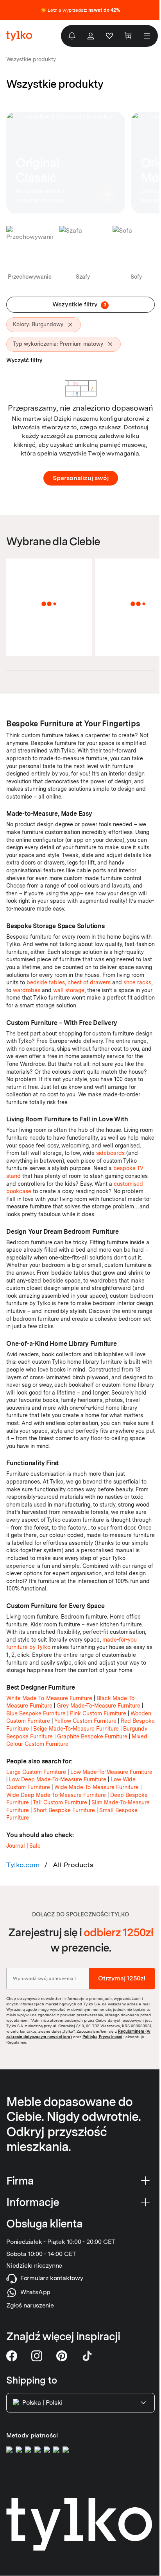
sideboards (110, 1153)
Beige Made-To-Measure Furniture (76, 1729)
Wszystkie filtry (79, 304)
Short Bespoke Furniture (64, 1810)
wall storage (69, 990)
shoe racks (137, 982)
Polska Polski (42, 2403)
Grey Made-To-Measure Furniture (98, 1706)
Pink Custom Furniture (98, 1713)
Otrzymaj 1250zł (122, 1978)
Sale (35, 1846)
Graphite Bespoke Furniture (92, 1736)
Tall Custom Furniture (60, 1802)
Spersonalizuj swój (81, 478)
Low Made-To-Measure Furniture (111, 1772)
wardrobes (27, 990)
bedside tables (46, 982)
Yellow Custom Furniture (85, 1721)
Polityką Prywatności (102, 2036)
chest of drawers (89, 982)
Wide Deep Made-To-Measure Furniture (56, 1795)
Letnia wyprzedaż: (84, 10)
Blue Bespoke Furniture (36, 1713)
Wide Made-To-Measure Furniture (97, 1787)
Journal (16, 1846)
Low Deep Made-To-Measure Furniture (58, 1779)
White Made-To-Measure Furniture (49, 1698)
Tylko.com (23, 1865)
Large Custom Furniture (36, 1772)
